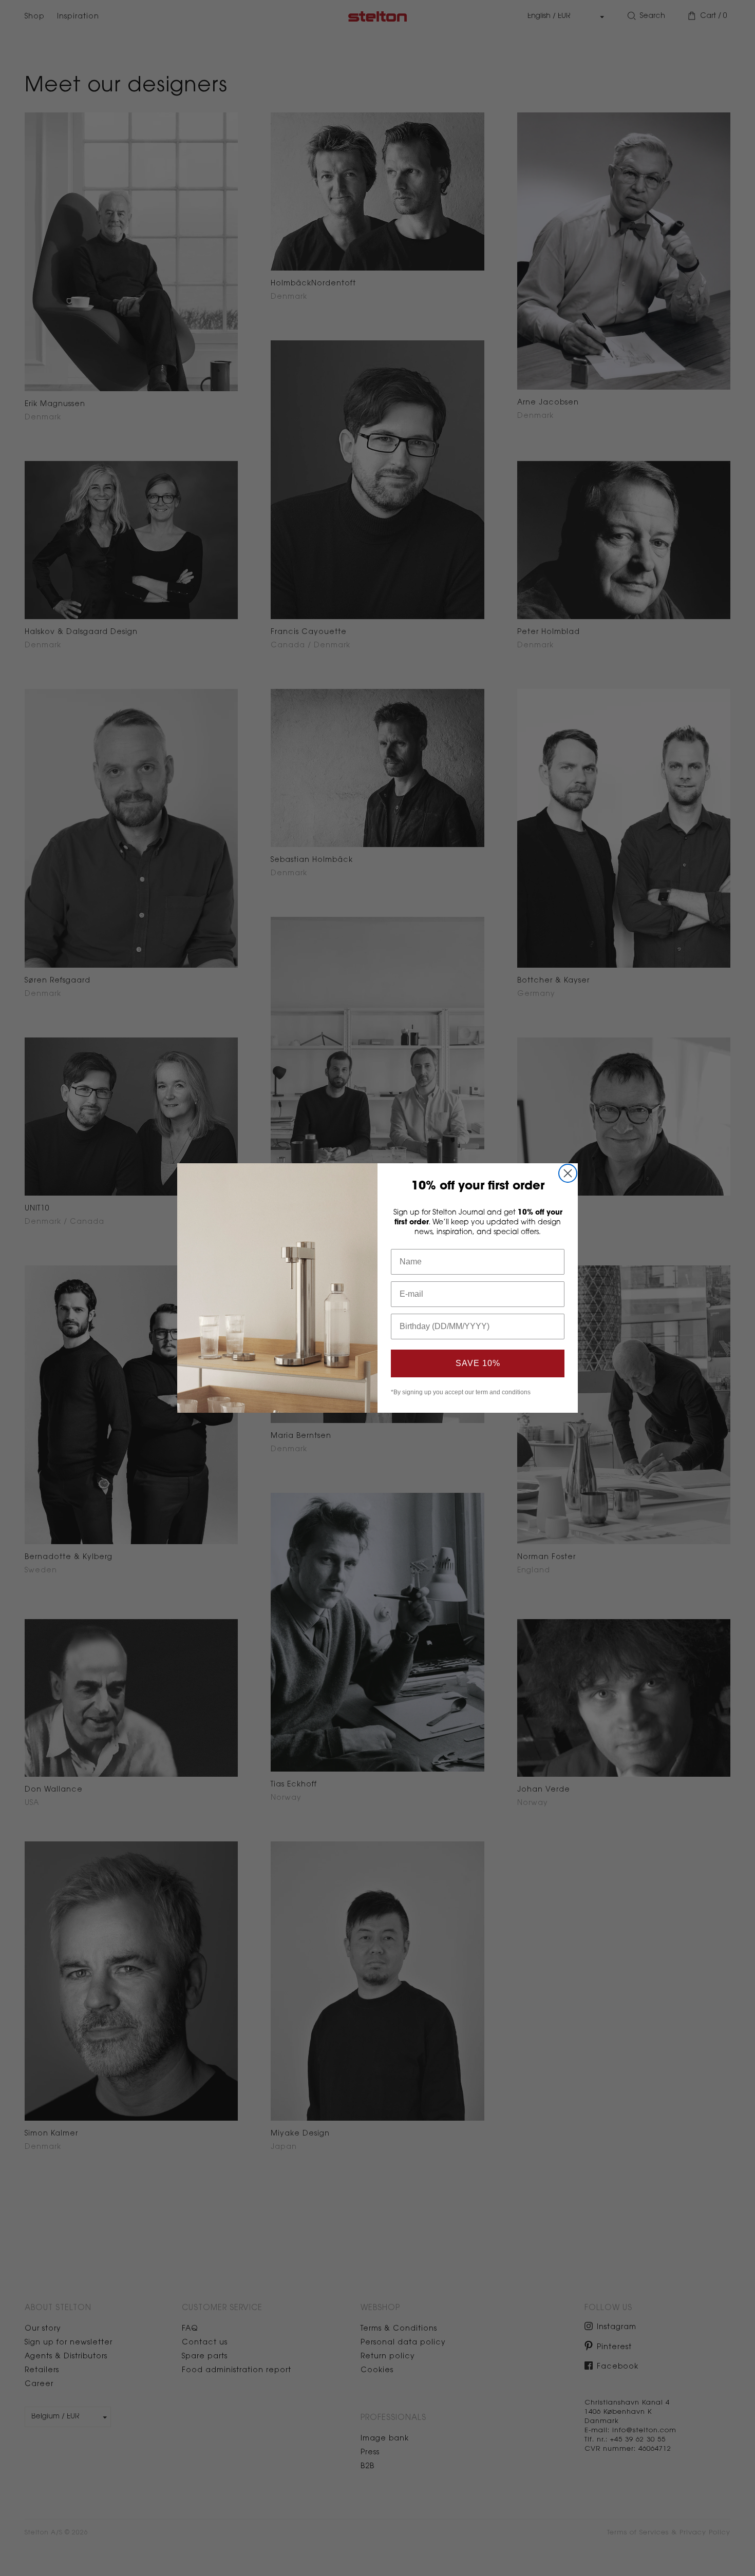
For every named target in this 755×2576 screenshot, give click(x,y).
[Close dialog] (568, 1173)
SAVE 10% (478, 1363)
